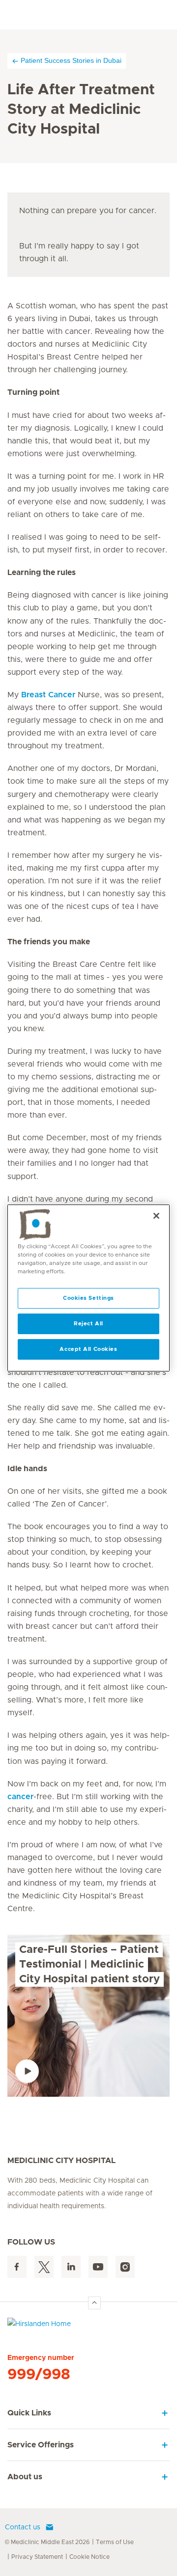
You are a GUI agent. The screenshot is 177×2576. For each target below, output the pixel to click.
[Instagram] (125, 2267)
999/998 (39, 2375)
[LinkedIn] (71, 2267)
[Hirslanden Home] (88, 2326)
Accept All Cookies (88, 1349)
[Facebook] (17, 2267)
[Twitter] (44, 2267)
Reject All (88, 1324)
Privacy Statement (37, 2557)
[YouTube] (98, 2267)
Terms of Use (115, 2542)
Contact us (23, 2527)
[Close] (156, 1216)
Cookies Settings (88, 1298)
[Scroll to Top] (94, 2303)
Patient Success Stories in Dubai (71, 60)
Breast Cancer (48, 695)
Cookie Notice (89, 2557)
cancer (20, 1797)
